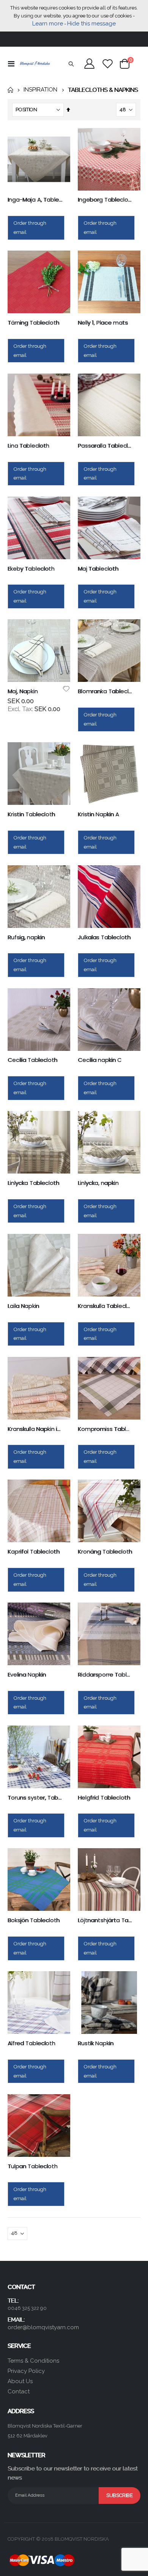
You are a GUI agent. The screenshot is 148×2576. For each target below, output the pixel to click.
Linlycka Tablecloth (33, 1183)
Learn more (48, 24)
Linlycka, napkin (98, 1183)
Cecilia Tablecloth (32, 1060)
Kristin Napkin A (98, 814)
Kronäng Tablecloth (105, 1552)
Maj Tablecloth (98, 569)
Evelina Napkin (27, 1675)
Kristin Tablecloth (31, 814)
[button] (66, 689)
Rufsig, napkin (26, 937)
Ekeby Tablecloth (31, 569)
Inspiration (40, 90)
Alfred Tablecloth (31, 2043)
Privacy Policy (26, 2371)
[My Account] (90, 64)
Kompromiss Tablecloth (105, 1429)
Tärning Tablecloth (33, 323)
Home (10, 90)
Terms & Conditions (33, 2361)
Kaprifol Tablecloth (34, 1552)
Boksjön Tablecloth (34, 1920)
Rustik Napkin (96, 2043)
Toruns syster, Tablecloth (35, 1798)
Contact (19, 2391)
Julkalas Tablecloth (104, 937)
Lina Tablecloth (28, 446)
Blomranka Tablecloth (105, 691)
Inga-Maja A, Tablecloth (35, 200)
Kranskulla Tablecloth (105, 1306)
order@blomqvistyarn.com (43, 2327)
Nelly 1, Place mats (103, 323)
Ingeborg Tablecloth (105, 200)
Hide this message (91, 24)
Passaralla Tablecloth (105, 446)
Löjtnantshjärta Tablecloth (105, 1920)
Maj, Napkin (23, 691)
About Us (20, 2381)
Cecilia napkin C (100, 1060)
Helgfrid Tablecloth (104, 1798)
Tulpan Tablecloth (32, 2166)
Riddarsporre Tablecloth (105, 1675)
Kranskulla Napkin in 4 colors (35, 1429)
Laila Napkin (23, 1306)
